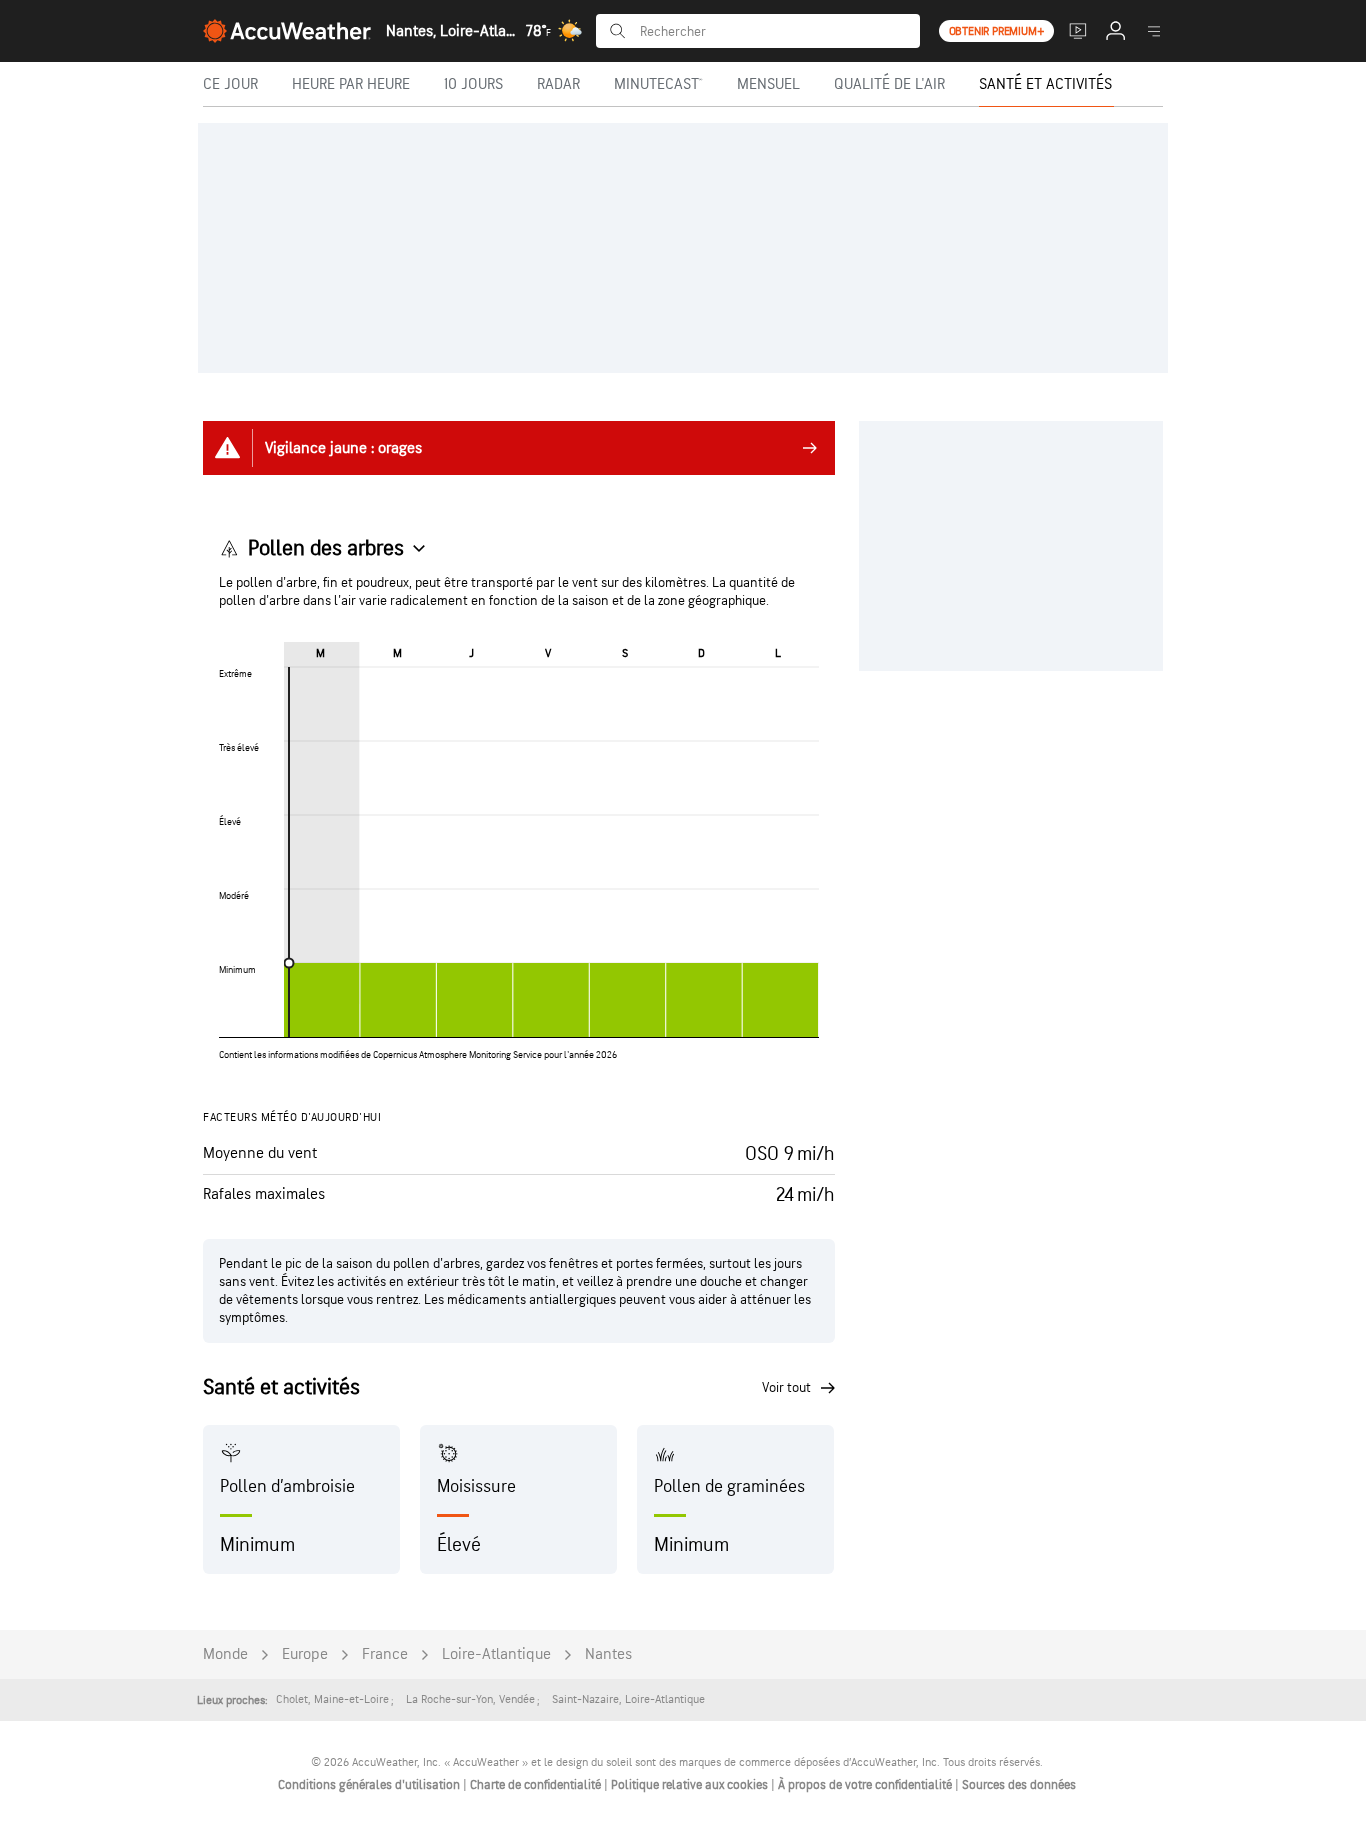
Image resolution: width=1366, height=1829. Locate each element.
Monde (225, 1654)
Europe (305, 1654)
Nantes (608, 1654)
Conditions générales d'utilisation (370, 1785)
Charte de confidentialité (537, 1785)
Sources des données (1019, 1785)
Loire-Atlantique (496, 1654)
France (385, 1654)
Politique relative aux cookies (691, 1785)
